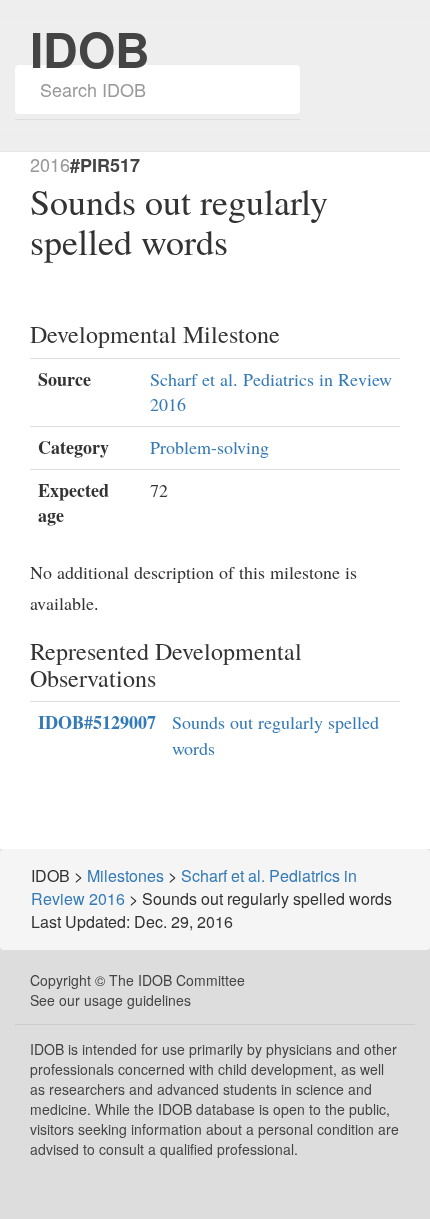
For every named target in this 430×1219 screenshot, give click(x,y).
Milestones (125, 875)
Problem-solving (209, 447)
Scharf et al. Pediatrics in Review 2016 (194, 887)
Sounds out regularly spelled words (275, 735)
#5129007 (97, 722)
